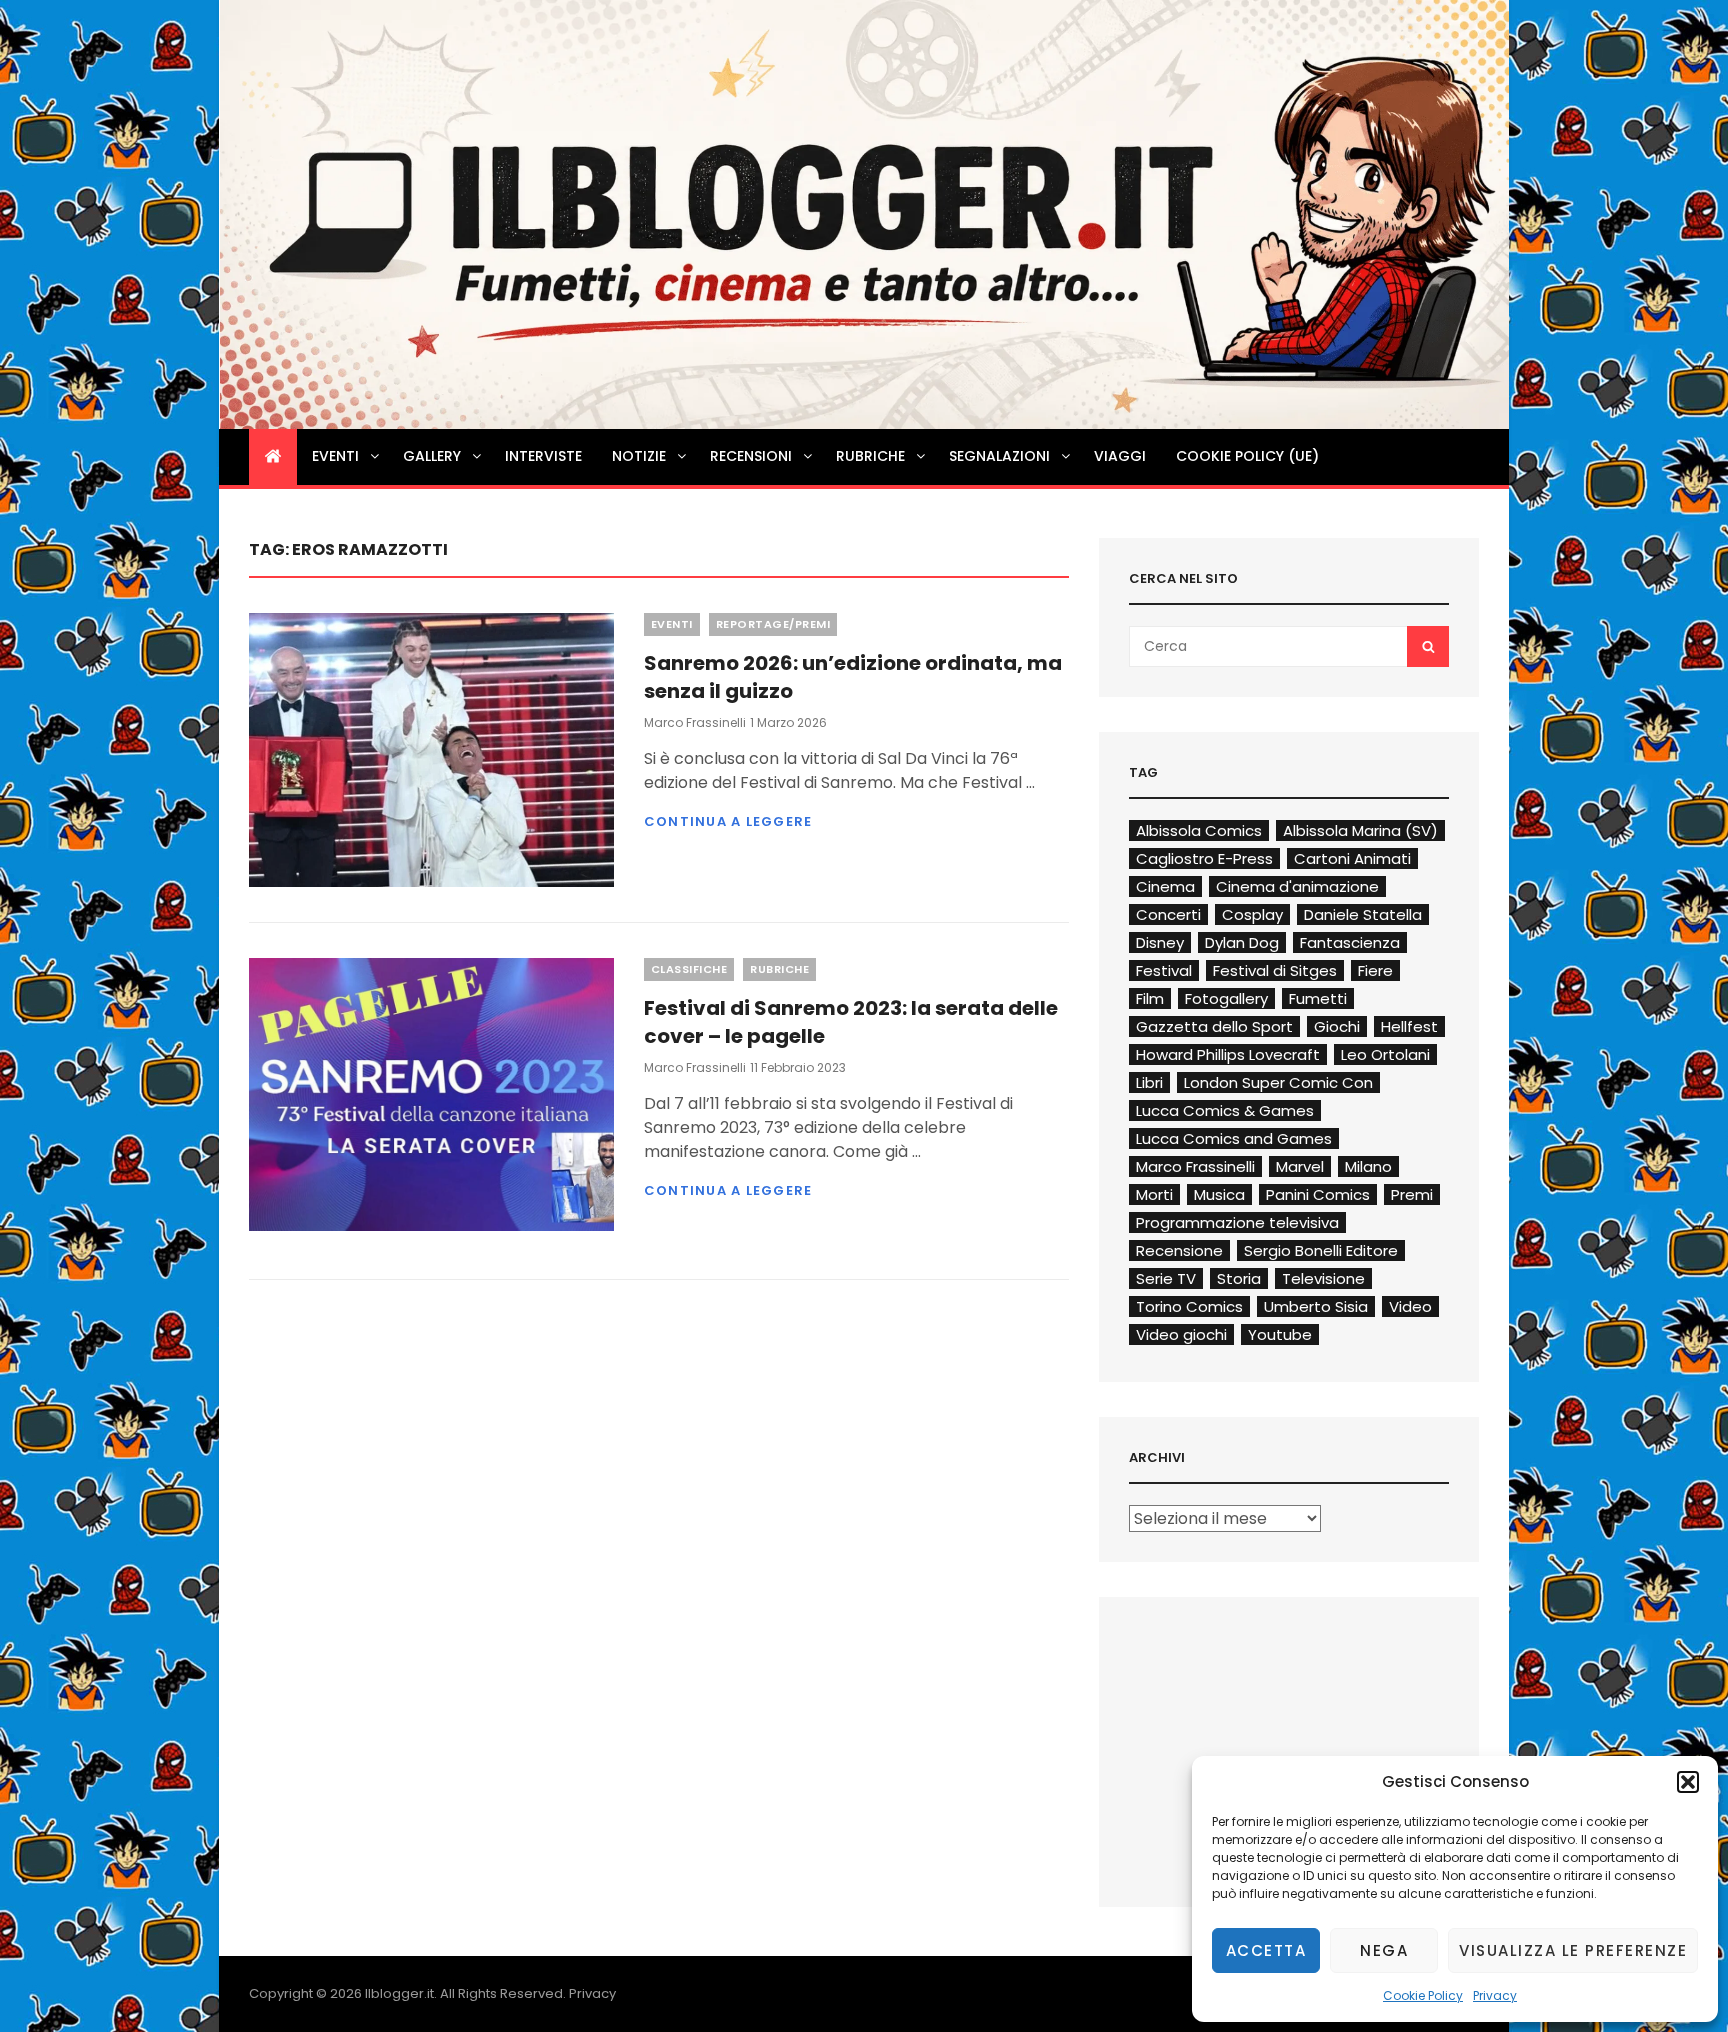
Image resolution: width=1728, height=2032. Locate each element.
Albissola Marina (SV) (1360, 830)
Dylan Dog (1242, 942)
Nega (1384, 1950)
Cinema (1165, 886)
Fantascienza (1350, 942)
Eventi (335, 456)
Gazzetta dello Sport (1214, 1026)
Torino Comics (1189, 1306)
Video (1410, 1306)
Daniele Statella (1363, 914)
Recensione (1179, 1250)
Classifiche (689, 969)
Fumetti (1318, 998)
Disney (1160, 942)
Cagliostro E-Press (1204, 858)
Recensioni (751, 456)
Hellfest (1409, 1026)
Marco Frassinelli (695, 722)
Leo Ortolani (1385, 1054)
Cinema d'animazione (1297, 886)
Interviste (543, 456)
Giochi (1337, 1026)
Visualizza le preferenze (1573, 1950)
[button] (1688, 1782)
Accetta (1266, 1950)
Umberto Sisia (1316, 1306)
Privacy (1495, 1995)
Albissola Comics (1199, 830)
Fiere (1375, 970)
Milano (1368, 1166)
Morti (1154, 1194)
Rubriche (870, 456)
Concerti (1168, 914)
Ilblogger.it (399, 1993)
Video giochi (1181, 1334)
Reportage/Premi (773, 624)
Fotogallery (1226, 998)
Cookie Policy (1423, 1995)
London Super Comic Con (1278, 1082)
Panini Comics (1318, 1194)
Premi (1412, 1194)
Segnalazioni (999, 456)
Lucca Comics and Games (1234, 1138)
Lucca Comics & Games (1225, 1110)
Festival (1164, 970)
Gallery (432, 456)
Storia (1239, 1278)
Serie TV (1166, 1278)
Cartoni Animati (1352, 858)
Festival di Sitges (1275, 970)
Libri (1149, 1082)
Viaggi (1120, 456)
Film (1150, 998)
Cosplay (1252, 914)
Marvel (1300, 1166)
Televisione (1323, 1278)
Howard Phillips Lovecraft (1228, 1054)
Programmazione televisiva (1237, 1222)
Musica (1219, 1194)
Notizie (639, 456)
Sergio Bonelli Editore (1321, 1250)
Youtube (1280, 1334)
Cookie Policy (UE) (1247, 456)
